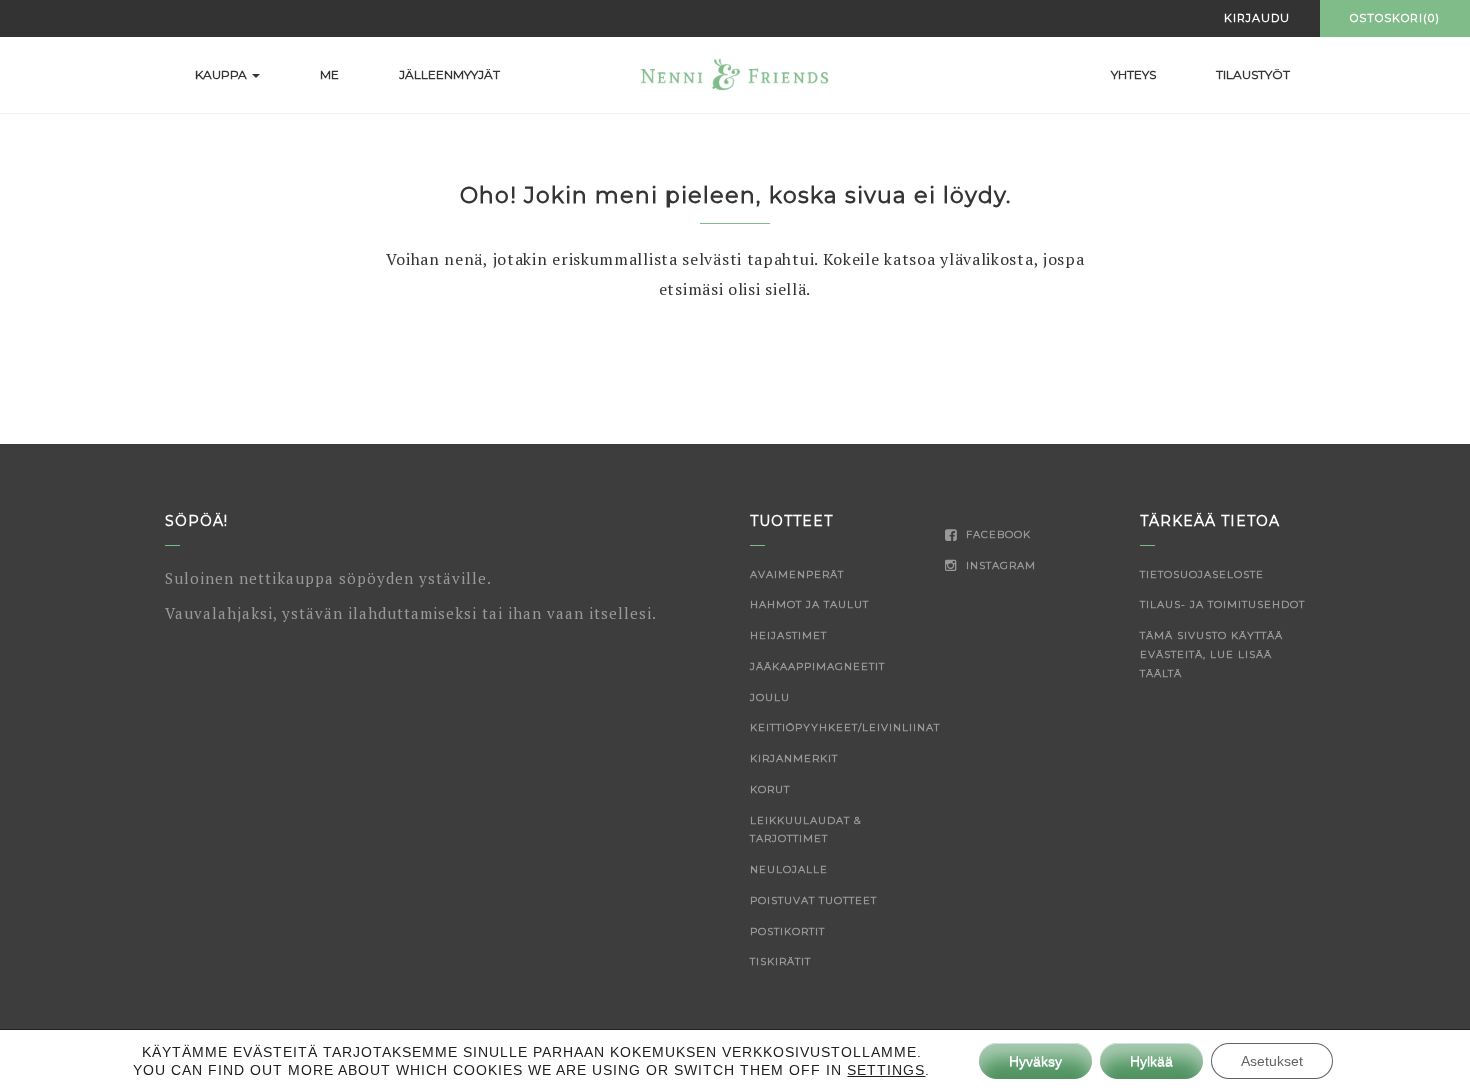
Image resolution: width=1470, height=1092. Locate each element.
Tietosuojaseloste (1202, 574)
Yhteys (1133, 74)
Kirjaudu (1257, 18)
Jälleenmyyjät (449, 74)
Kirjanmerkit (794, 758)
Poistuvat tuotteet (813, 900)
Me (329, 74)
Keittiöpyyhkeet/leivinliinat (845, 727)
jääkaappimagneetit (817, 666)
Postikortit (787, 931)
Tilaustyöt (1253, 74)
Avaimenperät (797, 574)
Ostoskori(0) (1395, 18)
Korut (770, 789)
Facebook (996, 534)
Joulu (770, 697)
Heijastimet (788, 635)
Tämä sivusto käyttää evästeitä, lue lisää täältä (1211, 654)
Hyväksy (1035, 1061)
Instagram (999, 565)
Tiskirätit (780, 961)
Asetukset (1272, 1061)
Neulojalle (789, 869)
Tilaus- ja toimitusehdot (1222, 604)
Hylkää (1151, 1061)
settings (886, 1070)
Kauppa (222, 74)
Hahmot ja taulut (809, 604)
